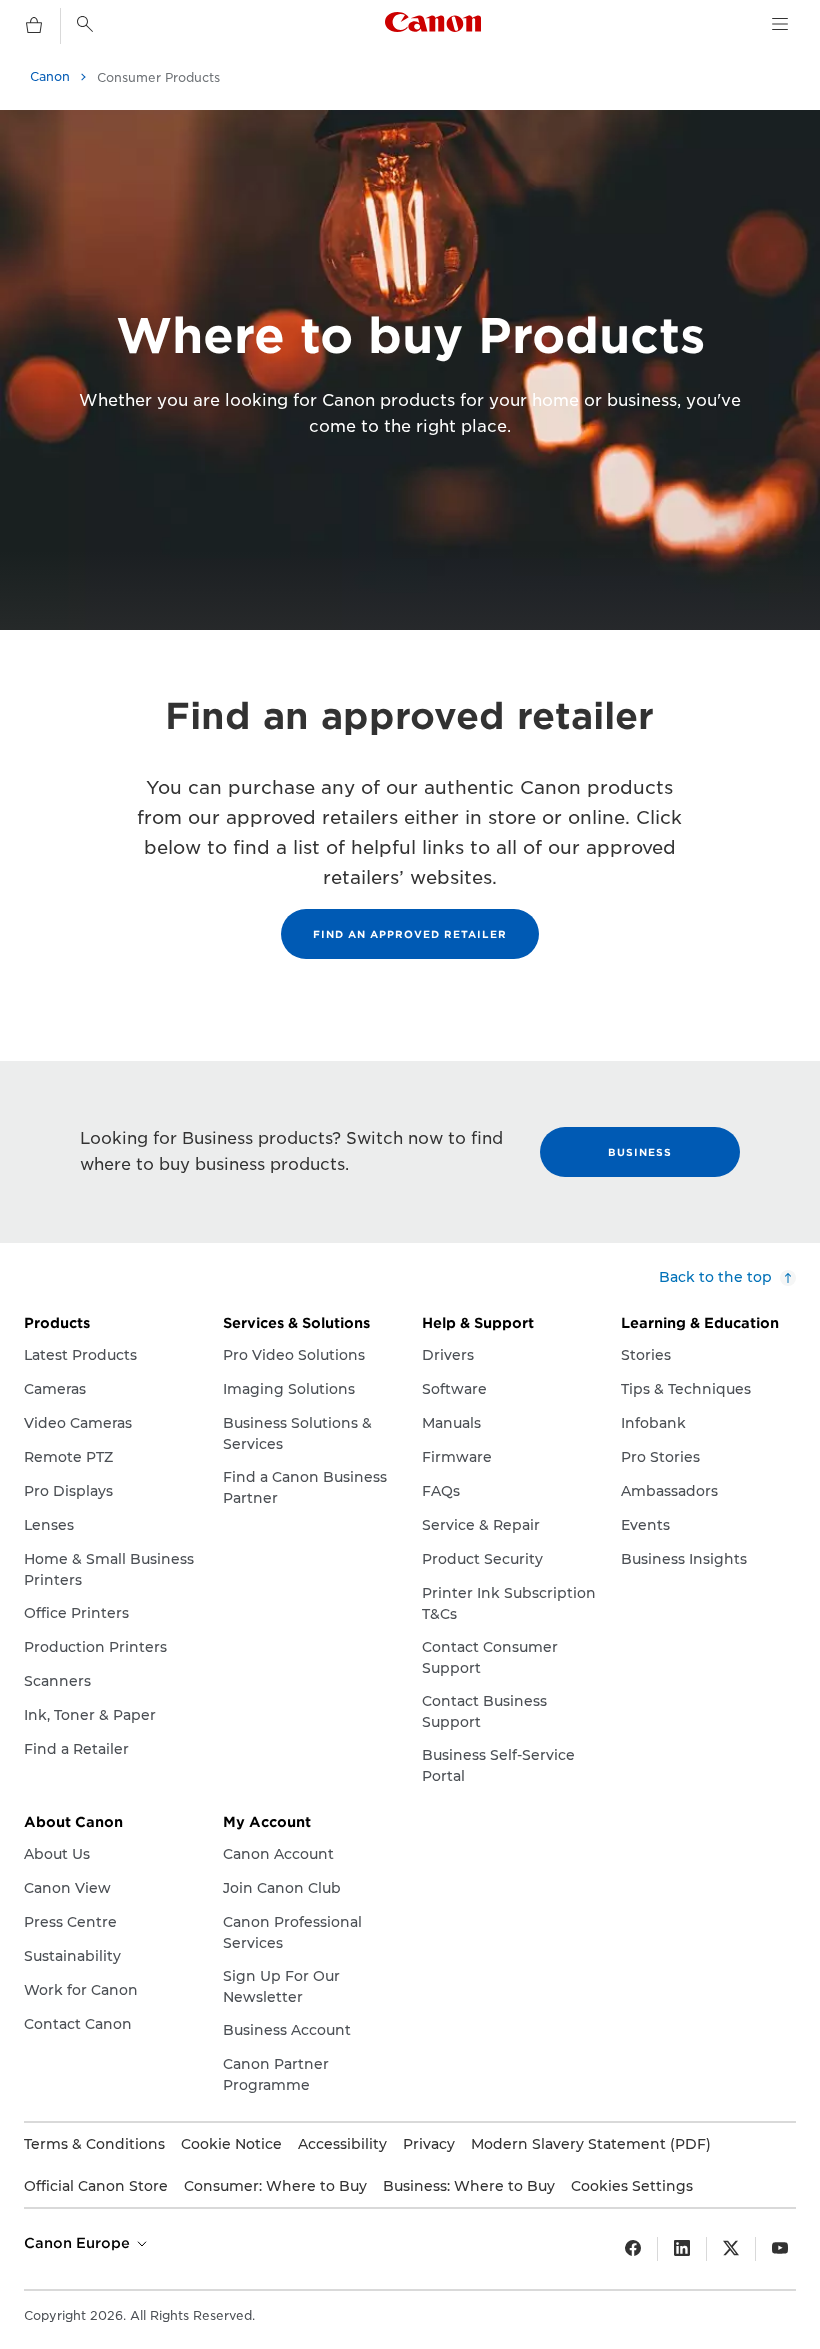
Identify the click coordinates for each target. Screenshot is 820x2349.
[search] (85, 24)
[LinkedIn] (682, 2249)
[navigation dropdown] (780, 24)
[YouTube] (780, 2249)
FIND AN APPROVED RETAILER (410, 934)
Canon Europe (79, 2243)
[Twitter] (731, 2249)
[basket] (34, 26)
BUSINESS (640, 1152)
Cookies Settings (632, 2186)
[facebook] (633, 2249)
